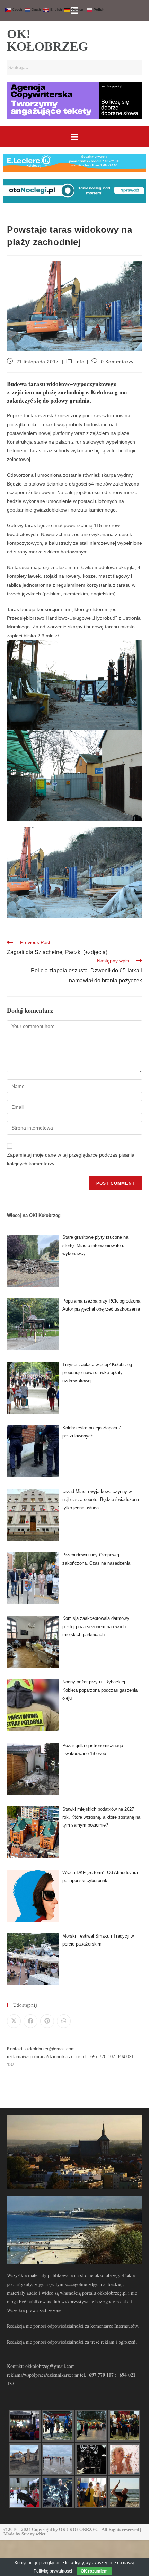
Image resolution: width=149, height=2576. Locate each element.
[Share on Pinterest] (47, 2021)
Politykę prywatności (53, 2571)
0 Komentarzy (117, 362)
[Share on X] (14, 2021)
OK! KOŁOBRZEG (47, 40)
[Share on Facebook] (30, 2021)
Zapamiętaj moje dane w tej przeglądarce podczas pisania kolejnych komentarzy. (71, 1159)
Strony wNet (33, 2534)
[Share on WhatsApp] (64, 2021)
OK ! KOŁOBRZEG (79, 2529)
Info (80, 362)
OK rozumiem (94, 2571)
